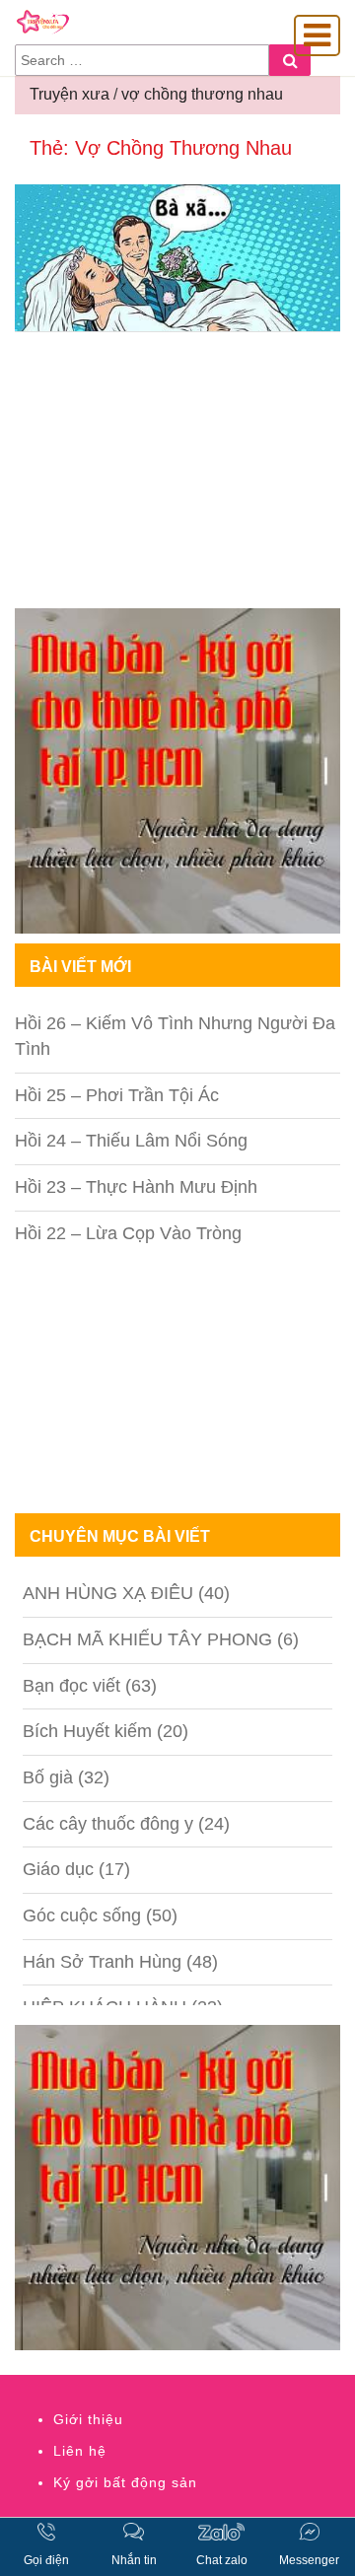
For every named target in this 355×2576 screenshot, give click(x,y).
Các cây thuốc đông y (108, 1824)
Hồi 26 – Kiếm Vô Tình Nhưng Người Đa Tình (175, 1036)
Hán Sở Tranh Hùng (102, 1962)
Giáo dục (58, 1869)
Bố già (48, 1777)
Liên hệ (80, 2451)
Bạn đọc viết (71, 1686)
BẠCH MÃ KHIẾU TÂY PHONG (147, 1639)
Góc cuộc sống (82, 1915)
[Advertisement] (177, 475)
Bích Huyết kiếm (87, 1731)
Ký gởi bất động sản (125, 2482)
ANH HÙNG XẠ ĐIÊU (108, 1593)
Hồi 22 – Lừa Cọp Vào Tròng (128, 1233)
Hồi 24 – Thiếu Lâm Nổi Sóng (131, 1141)
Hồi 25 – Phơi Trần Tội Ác (117, 1095)
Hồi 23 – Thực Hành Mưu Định (136, 1187)
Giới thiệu (88, 2419)
